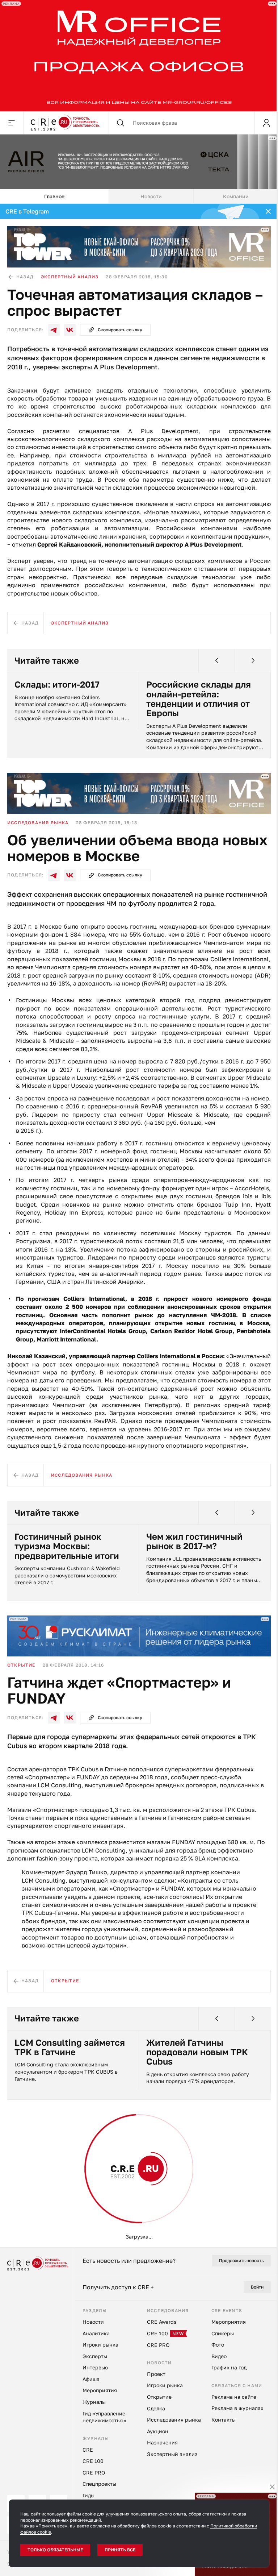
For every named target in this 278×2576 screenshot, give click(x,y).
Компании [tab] (236, 194)
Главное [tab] (54, 194)
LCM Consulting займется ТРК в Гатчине (70, 2045)
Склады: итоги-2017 (57, 682)
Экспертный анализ (70, 275)
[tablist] (139, 194)
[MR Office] (136, 55)
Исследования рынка (38, 820)
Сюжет (17, 2162)
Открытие (21, 1663)
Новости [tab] (151, 194)
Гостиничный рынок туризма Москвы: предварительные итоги (67, 1544)
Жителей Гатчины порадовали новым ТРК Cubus (197, 2050)
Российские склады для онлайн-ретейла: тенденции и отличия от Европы (199, 697)
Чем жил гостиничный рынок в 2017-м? (194, 1539)
